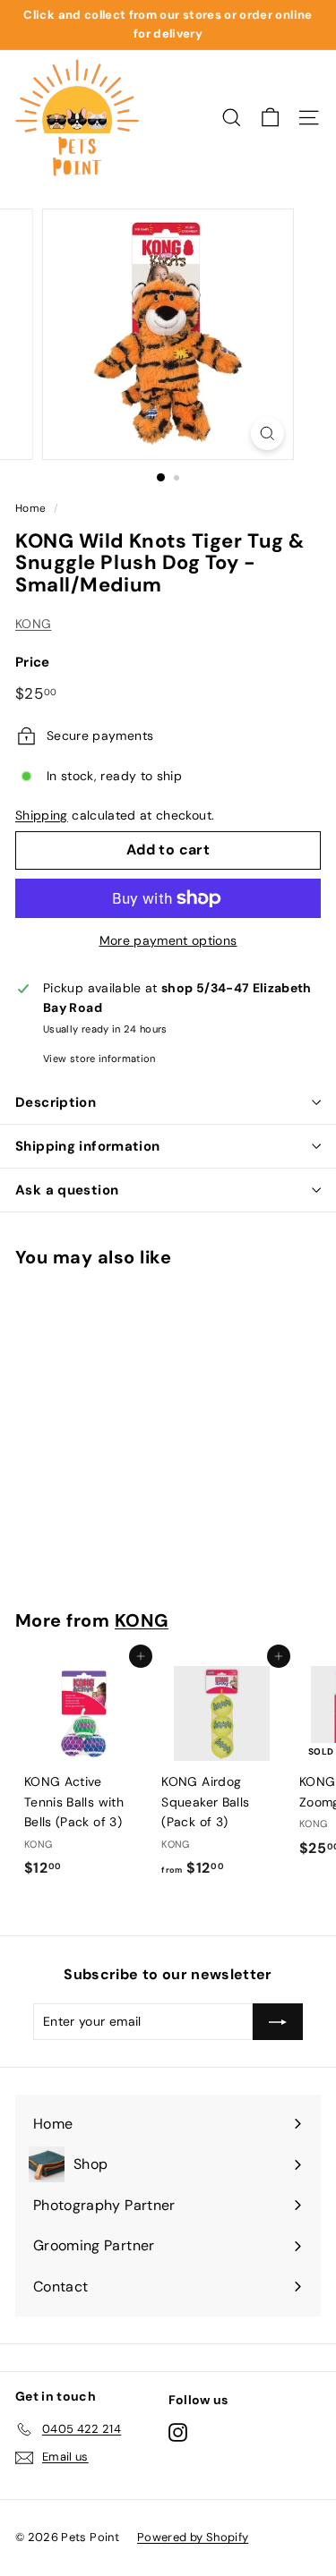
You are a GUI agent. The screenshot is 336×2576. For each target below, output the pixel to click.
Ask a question (67, 1190)
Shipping (42, 815)
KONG (33, 624)
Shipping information (88, 1146)
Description (56, 1102)
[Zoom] (267, 434)
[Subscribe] (278, 2021)
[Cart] (270, 118)
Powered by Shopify (193, 2537)
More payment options (168, 940)
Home (30, 508)
